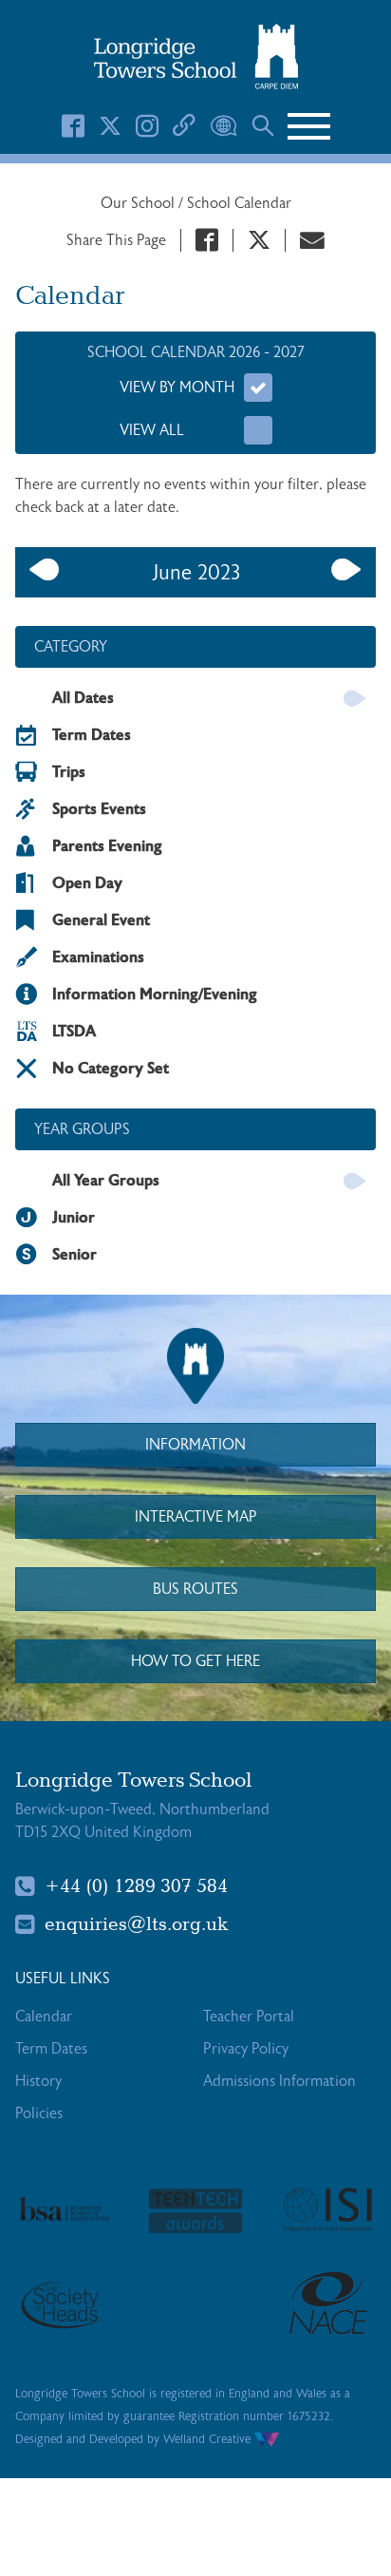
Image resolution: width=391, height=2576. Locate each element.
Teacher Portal (249, 2017)
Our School (140, 203)
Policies (39, 2113)
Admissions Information (279, 2081)
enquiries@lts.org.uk (137, 1924)
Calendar (44, 2017)
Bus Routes (195, 1589)
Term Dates (51, 2049)
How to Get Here (195, 1661)
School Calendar (239, 203)
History (38, 2081)
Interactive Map (196, 1517)
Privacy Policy (246, 2049)
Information (195, 1445)
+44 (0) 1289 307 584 (136, 1886)
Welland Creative (209, 2439)
